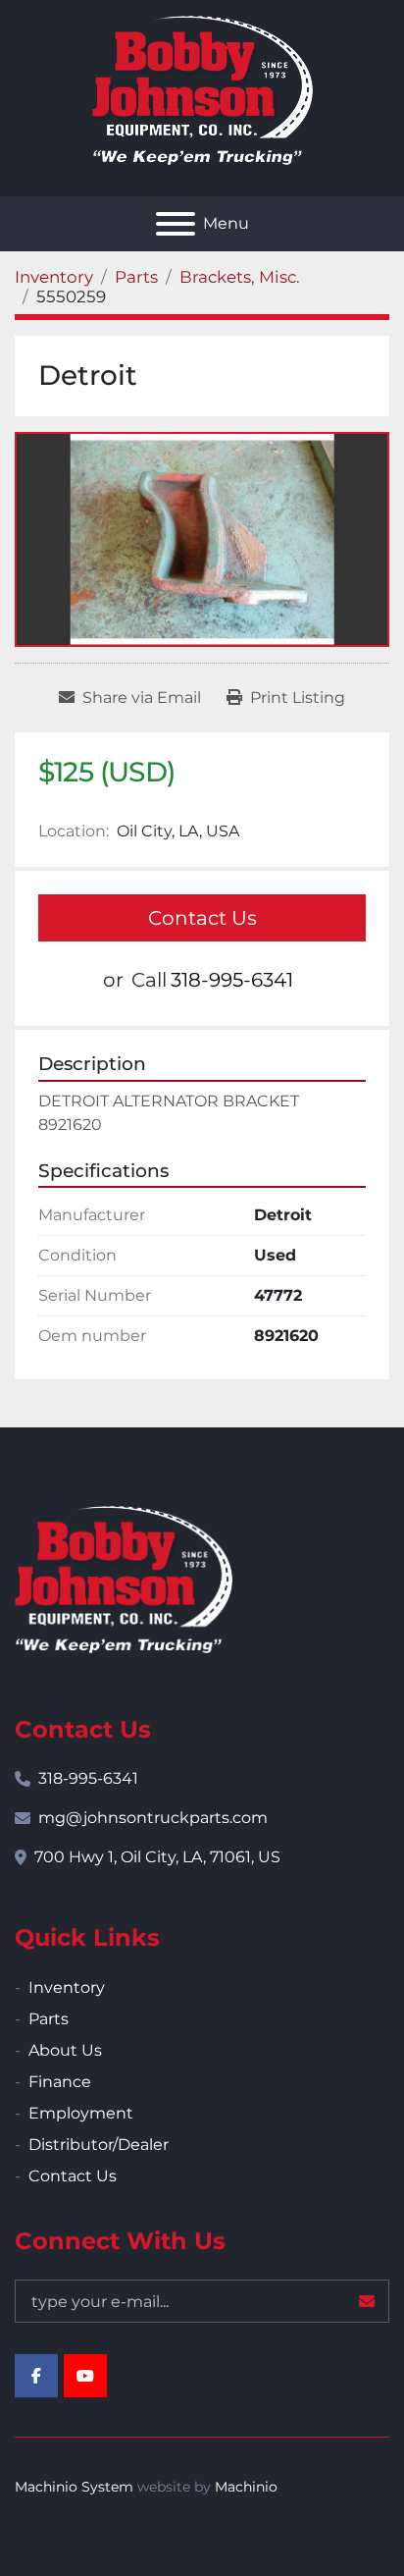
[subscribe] (367, 2301)
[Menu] (176, 224)
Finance (60, 2082)
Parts (49, 2019)
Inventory (67, 1987)
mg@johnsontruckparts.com (153, 1818)
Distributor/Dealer (99, 2145)
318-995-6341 (232, 980)
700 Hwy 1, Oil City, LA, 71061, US (157, 1857)
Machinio (246, 2487)
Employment (81, 2113)
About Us (65, 2050)
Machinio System (74, 2487)
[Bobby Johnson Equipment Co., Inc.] (124, 1578)
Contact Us (202, 918)
